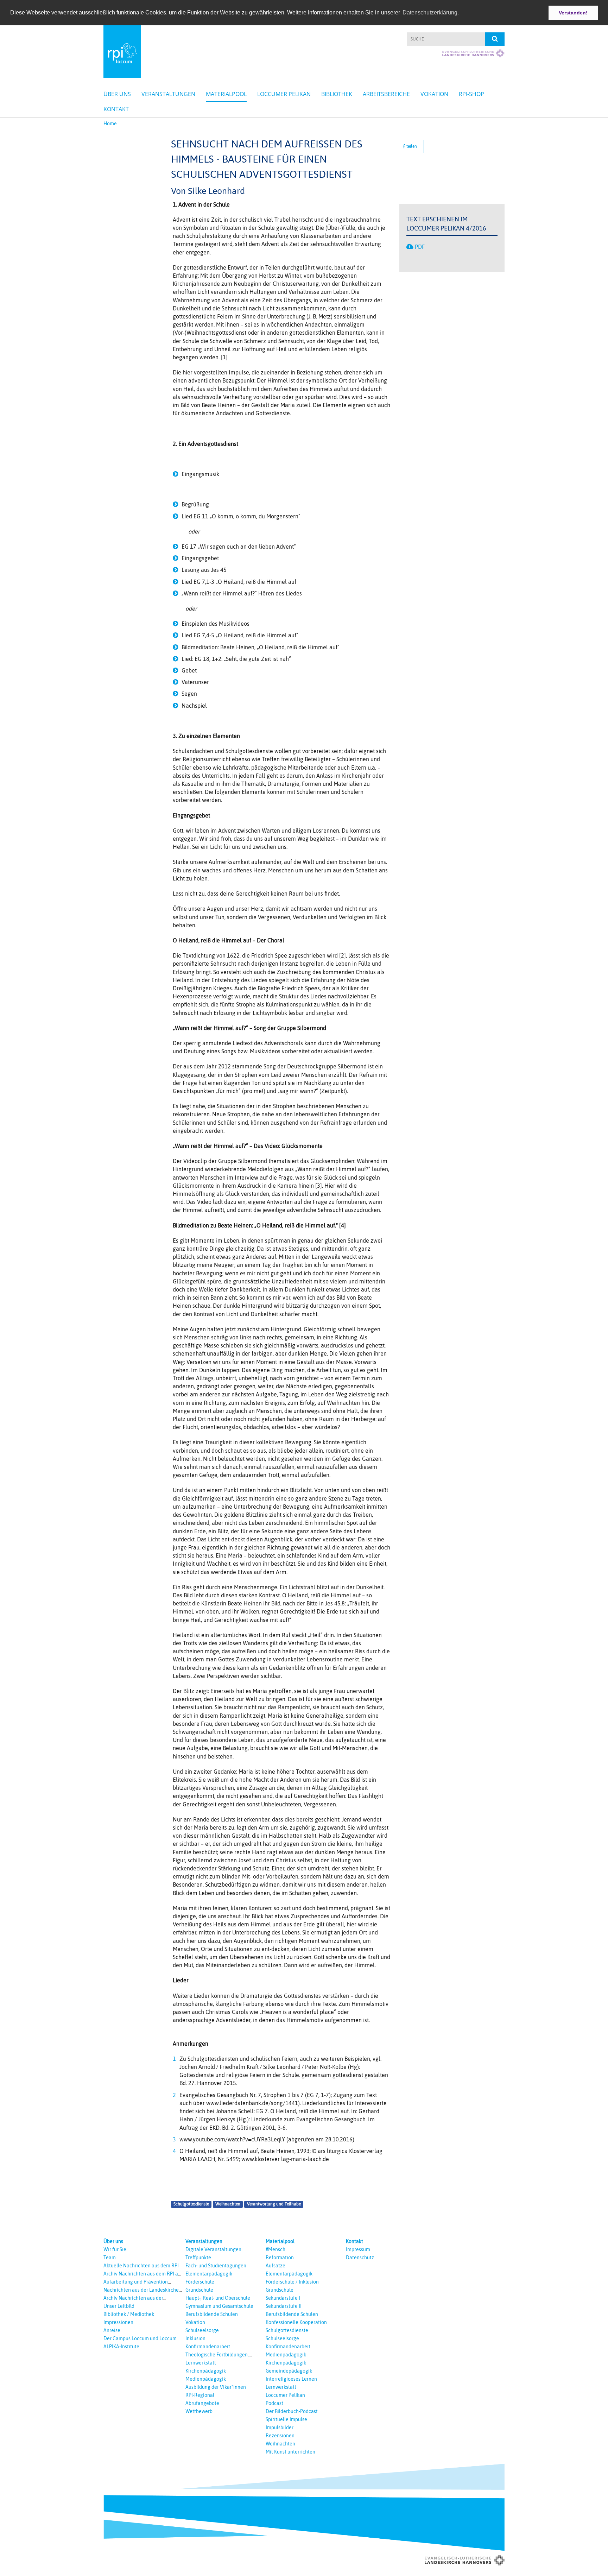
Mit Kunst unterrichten (290, 2452)
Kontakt (116, 109)
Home (110, 124)
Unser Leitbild (119, 2306)
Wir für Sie (115, 2249)
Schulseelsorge (202, 2330)
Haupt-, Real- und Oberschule (218, 2298)
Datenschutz (360, 2258)
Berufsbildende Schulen (212, 2314)
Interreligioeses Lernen (291, 2379)
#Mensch (275, 2249)
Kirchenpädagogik (206, 2371)
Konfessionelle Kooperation (296, 2322)
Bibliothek (337, 94)
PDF (420, 247)
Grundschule (199, 2290)
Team (110, 2258)
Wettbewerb (199, 2411)
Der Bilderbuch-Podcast (292, 2411)
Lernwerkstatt (201, 2363)
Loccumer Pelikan (284, 94)
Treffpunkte (198, 2258)
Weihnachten (228, 2204)
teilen (411, 146)
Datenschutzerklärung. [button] (431, 12)
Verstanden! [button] (573, 13)
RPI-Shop (471, 94)
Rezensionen (280, 2436)
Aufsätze (275, 2266)
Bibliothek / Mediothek (129, 2314)
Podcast (274, 2403)
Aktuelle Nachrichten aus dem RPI (141, 2266)
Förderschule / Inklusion (292, 2282)
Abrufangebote (202, 2403)
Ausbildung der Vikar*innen (216, 2387)
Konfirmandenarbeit (208, 2347)
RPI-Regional (200, 2395)
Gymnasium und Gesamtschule (219, 2306)
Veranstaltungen (168, 94)
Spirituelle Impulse (286, 2419)
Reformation (280, 2258)
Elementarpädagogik (209, 2274)
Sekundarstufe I (283, 2298)
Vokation (434, 94)
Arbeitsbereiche (386, 94)
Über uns (117, 94)
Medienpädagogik (206, 2379)
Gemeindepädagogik (289, 2371)
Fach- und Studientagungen (216, 2266)
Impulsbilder (280, 2427)
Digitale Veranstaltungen (213, 2249)
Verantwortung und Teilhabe (274, 2204)
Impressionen (118, 2322)
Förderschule (200, 2282)
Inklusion (195, 2338)
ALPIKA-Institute (121, 2347)
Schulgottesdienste (191, 2204)
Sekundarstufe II (284, 2306)
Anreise (112, 2330)
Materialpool (226, 94)
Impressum (358, 2249)
